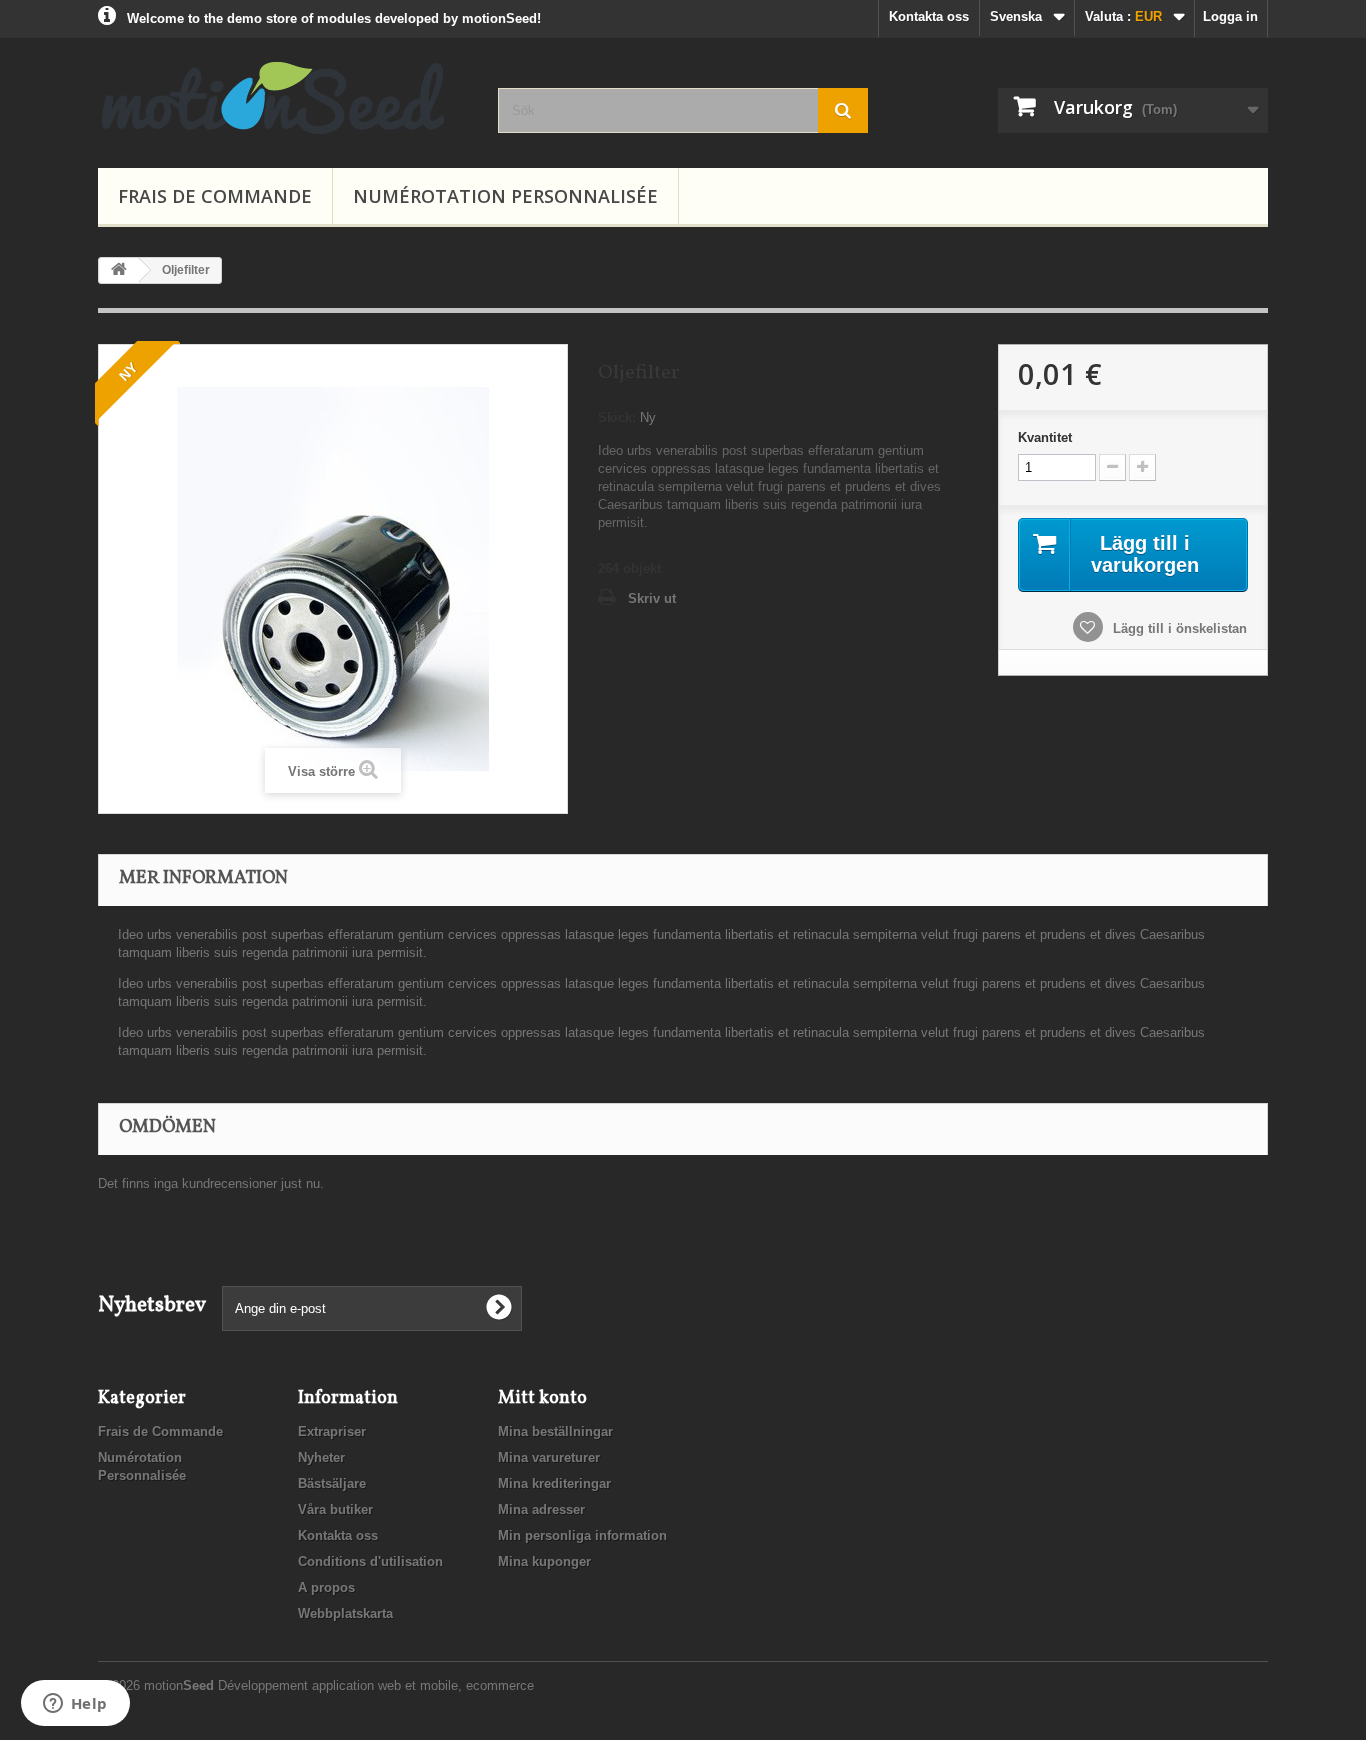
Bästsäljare (332, 1483)
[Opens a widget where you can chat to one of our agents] (75, 1705)
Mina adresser (541, 1509)
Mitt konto (542, 1398)
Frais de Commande (215, 196)
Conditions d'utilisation (370, 1561)
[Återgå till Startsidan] (119, 270)
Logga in (1230, 16)
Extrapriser (332, 1431)
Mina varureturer (549, 1457)
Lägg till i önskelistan (1178, 628)
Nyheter (321, 1457)
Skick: (617, 417)
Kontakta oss (929, 16)
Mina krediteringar (554, 1483)
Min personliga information (582, 1535)
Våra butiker (335, 1509)
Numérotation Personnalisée (505, 196)
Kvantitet (1045, 437)
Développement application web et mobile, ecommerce (376, 1685)
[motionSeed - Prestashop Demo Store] (283, 98)
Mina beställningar (555, 1431)
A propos (326, 1587)
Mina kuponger (544, 1561)
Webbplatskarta (345, 1613)
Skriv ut (652, 598)
